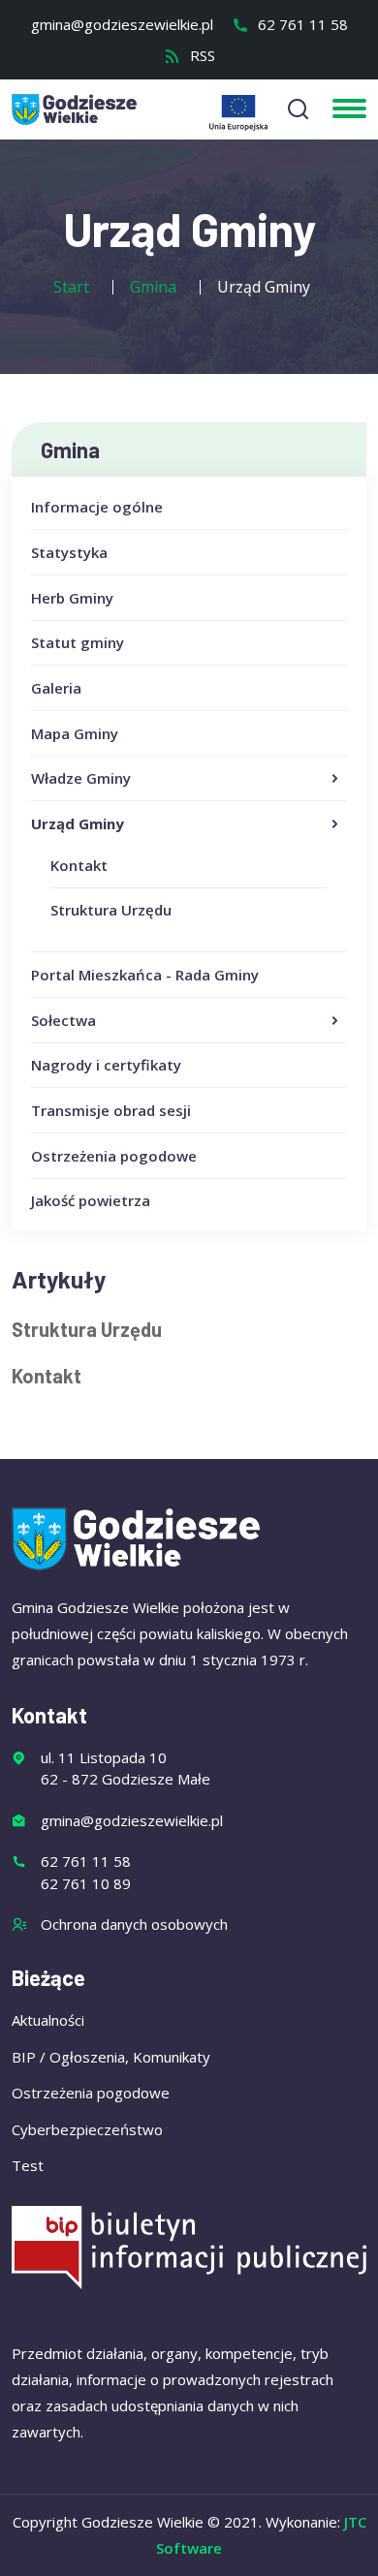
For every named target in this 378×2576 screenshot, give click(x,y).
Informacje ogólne (97, 507)
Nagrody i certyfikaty (106, 1065)
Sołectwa (63, 1020)
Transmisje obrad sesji (111, 1110)
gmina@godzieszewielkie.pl (122, 24)
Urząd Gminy (78, 823)
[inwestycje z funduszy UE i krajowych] (238, 113)
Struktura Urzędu (111, 910)
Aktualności (48, 2020)
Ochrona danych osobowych (134, 1924)
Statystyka (69, 552)
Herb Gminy (72, 598)
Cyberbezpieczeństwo (87, 2129)
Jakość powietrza (91, 1200)
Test (28, 2165)
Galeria (56, 688)
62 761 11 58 (301, 24)
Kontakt (79, 865)
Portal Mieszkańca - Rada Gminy (145, 975)
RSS (201, 55)
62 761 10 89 (86, 1883)
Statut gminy (78, 642)
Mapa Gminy (75, 733)
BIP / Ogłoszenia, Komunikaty (111, 2057)
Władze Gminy (81, 778)
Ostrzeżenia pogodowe (114, 1156)
